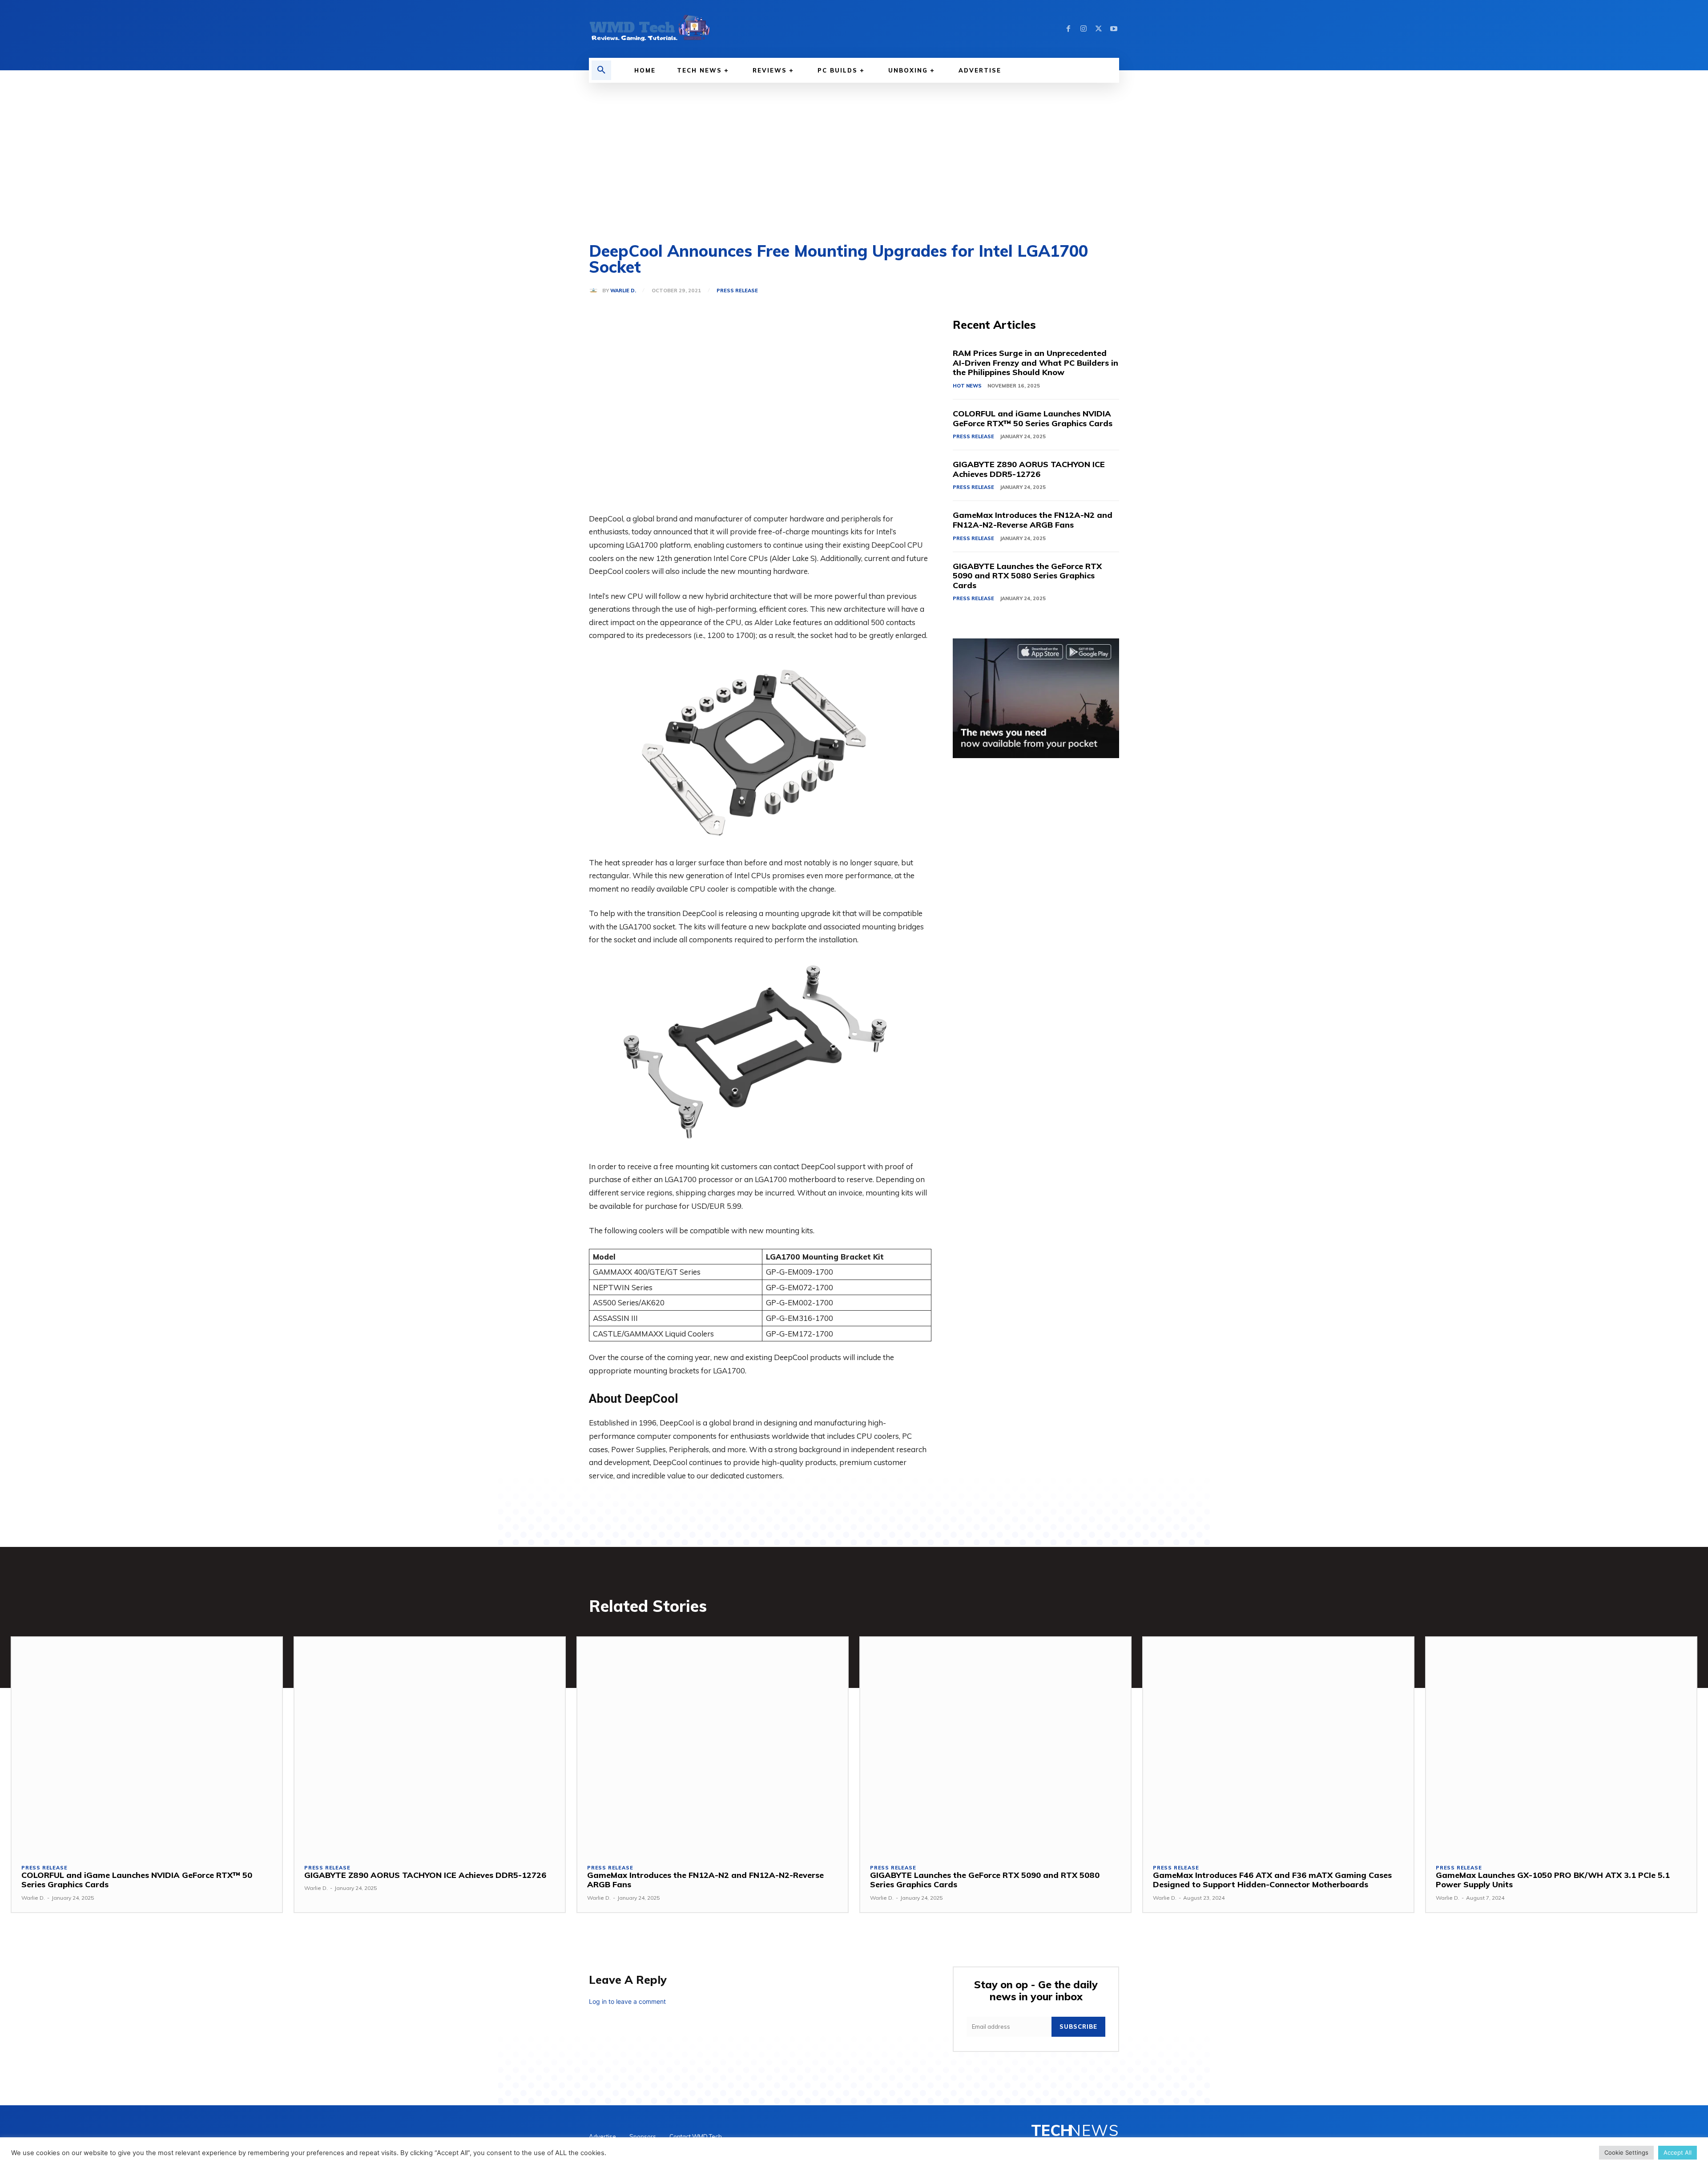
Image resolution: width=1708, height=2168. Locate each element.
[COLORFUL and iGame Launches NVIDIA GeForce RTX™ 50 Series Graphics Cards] (147, 1745)
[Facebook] (1068, 29)
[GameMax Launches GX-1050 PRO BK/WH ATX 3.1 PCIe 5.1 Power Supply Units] (1561, 1745)
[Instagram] (1084, 29)
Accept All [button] (1678, 2152)
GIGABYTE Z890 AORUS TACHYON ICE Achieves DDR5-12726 (1029, 469)
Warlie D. (623, 291)
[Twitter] (1099, 29)
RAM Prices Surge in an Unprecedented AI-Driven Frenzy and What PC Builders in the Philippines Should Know (1035, 363)
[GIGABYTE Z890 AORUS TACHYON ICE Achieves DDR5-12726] (430, 1745)
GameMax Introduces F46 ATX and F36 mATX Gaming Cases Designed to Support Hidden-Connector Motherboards (1272, 1880)
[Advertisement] (854, 149)
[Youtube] (1114, 29)
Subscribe (1078, 2027)
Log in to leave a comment (627, 2001)
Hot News (967, 386)
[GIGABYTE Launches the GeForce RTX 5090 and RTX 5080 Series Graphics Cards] (995, 1745)
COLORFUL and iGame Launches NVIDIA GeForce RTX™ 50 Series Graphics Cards (1033, 418)
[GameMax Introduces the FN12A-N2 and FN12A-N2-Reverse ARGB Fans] (713, 1745)
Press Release (737, 291)
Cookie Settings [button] (1626, 2152)
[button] (601, 70)
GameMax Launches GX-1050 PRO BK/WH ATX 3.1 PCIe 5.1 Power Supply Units (1553, 1880)
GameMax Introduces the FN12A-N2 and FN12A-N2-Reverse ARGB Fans (1033, 520)
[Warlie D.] (596, 291)
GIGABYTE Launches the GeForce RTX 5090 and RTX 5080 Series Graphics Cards (1027, 576)
